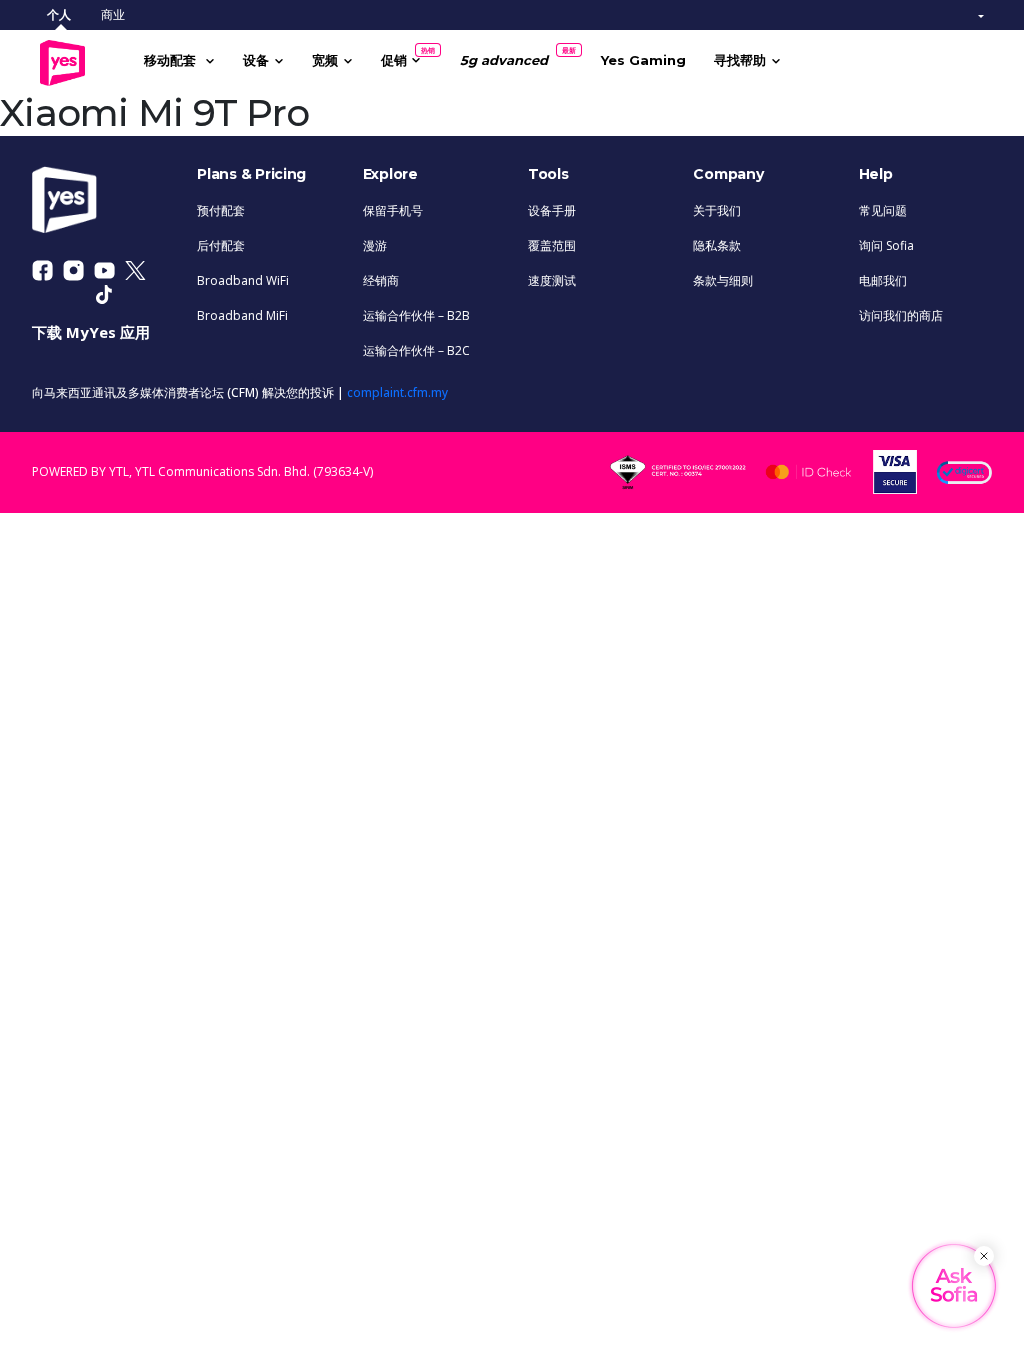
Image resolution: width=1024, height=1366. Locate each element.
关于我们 (717, 210)
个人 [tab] (59, 14)
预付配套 (221, 210)
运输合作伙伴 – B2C (416, 350)
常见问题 (883, 210)
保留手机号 (393, 210)
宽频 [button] (325, 60)
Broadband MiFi (242, 315)
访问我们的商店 (901, 315)
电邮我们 (883, 280)
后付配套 (221, 245)
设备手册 (552, 210)
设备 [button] (256, 60)
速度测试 (552, 280)
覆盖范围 (552, 245)
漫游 (375, 245)
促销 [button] (401, 57)
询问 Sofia (886, 245)
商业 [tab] (113, 14)
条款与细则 (723, 280)
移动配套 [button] (172, 60)
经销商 (381, 280)
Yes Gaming (643, 60)
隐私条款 (717, 245)
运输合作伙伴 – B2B (416, 315)
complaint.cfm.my (397, 392)
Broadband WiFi (243, 280)
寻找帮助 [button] (740, 60)
